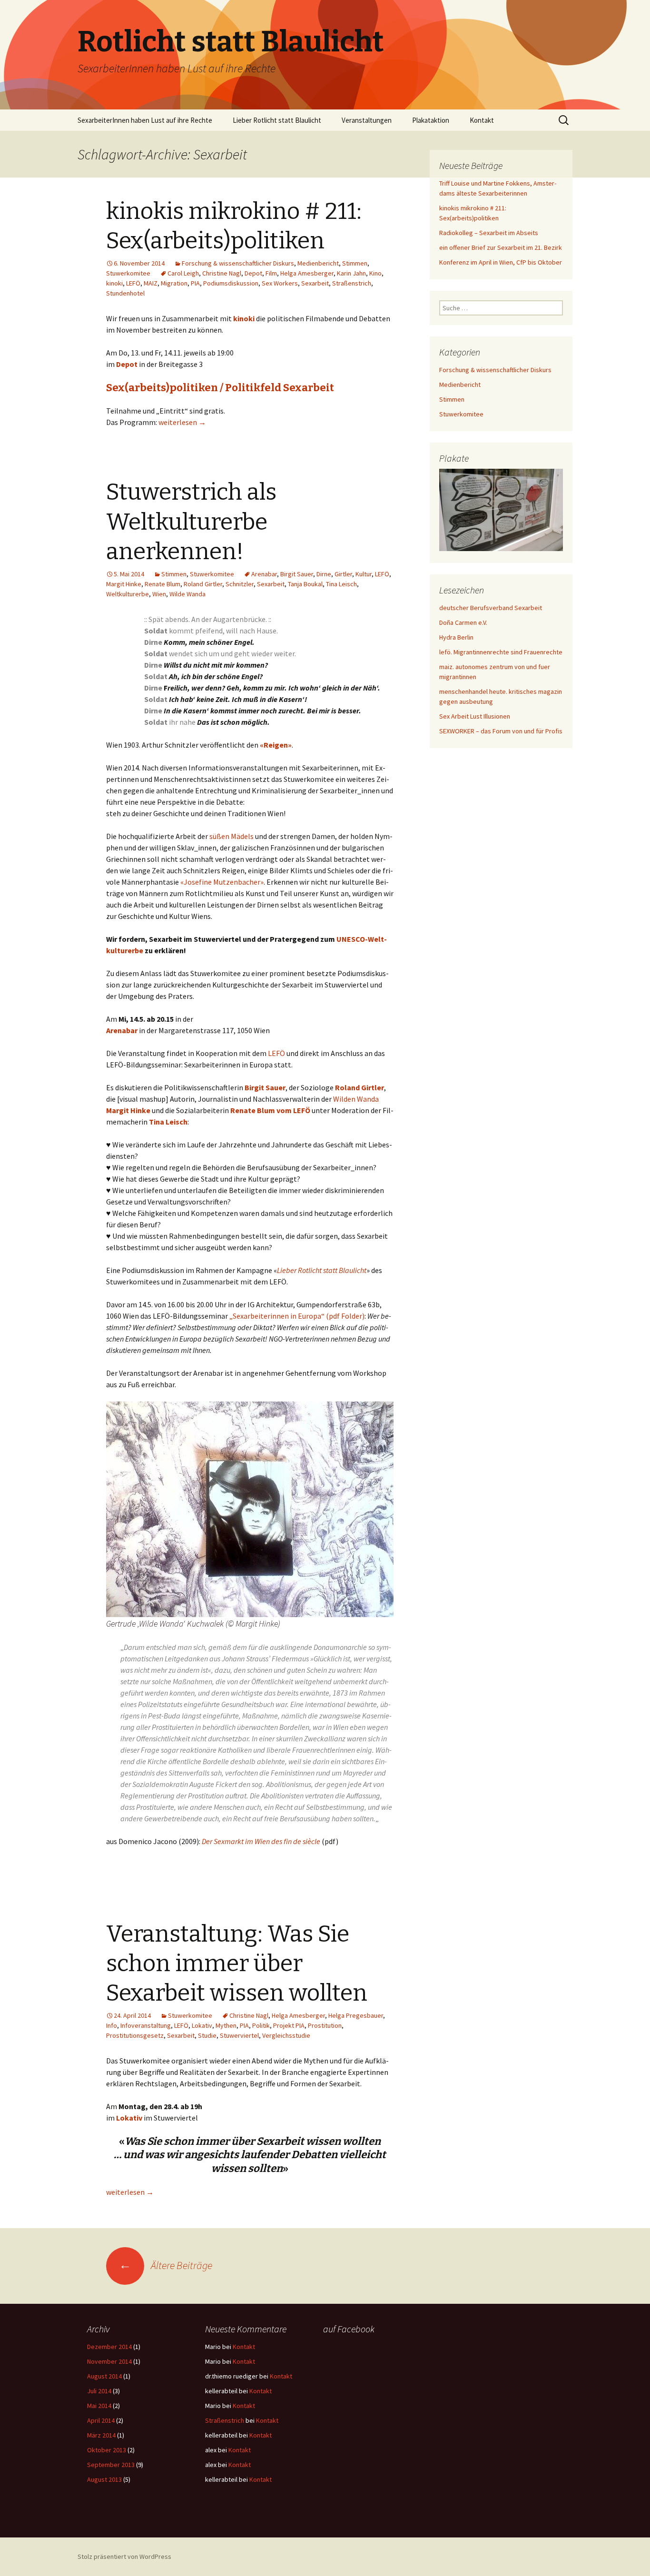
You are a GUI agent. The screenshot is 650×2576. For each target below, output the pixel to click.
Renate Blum (162, 584)
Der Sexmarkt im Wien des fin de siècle (261, 1841)
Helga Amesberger (307, 273)
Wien (159, 594)
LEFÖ (133, 283)
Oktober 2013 (107, 2450)
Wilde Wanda (187, 594)
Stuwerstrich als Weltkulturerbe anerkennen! (191, 522)
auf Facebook (349, 2329)
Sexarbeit (315, 283)
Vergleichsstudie (286, 2035)
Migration (174, 283)
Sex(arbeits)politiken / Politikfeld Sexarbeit (220, 388)
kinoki (114, 283)
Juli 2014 (99, 2391)
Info (112, 2025)
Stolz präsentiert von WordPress (124, 2556)
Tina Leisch (341, 584)
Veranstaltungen (367, 120)
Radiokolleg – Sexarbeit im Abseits (489, 233)
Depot (253, 273)
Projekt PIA (289, 2025)
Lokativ (202, 2025)
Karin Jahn (351, 273)
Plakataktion (431, 120)
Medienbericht (318, 263)
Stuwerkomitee (128, 273)
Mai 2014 (99, 2406)
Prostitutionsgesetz (135, 2035)
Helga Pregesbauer (356, 2015)
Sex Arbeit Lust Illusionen (475, 716)
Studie (207, 2035)
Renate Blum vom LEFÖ (270, 1110)
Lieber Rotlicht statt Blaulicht (277, 120)
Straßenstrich (352, 283)
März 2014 (101, 2435)
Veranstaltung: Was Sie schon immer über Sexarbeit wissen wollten (237, 1964)
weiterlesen (182, 422)
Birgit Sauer (297, 574)
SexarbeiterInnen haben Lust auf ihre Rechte (145, 120)
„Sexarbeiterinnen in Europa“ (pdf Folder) (297, 1316)
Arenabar (264, 574)
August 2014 (104, 2376)
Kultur (364, 574)
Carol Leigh (183, 273)
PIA (195, 283)
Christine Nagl (222, 273)
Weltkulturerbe (128, 594)
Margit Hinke (124, 584)
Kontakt (482, 120)
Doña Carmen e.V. (463, 622)
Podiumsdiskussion (231, 283)
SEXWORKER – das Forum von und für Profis (501, 731)
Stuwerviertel (239, 2035)
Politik (261, 2025)
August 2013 (104, 2479)
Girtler (343, 574)
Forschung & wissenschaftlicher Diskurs (238, 263)
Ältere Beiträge (166, 2265)
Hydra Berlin (456, 637)
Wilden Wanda (356, 1099)
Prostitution (325, 2025)
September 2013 (111, 2465)
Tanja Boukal (305, 584)
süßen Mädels (231, 836)
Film (271, 273)
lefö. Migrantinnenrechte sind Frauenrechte (501, 652)
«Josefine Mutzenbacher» (222, 882)
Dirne (324, 574)
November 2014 (109, 2361)
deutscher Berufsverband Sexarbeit (491, 608)
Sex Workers (280, 283)
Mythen (226, 2025)
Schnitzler (240, 584)
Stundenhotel (125, 293)
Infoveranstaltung (146, 2025)
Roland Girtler (203, 584)
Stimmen (355, 263)
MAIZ (151, 283)
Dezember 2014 (109, 2347)
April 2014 (101, 2420)
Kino (375, 273)
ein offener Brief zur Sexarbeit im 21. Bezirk (501, 247)
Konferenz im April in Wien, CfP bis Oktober (501, 262)
